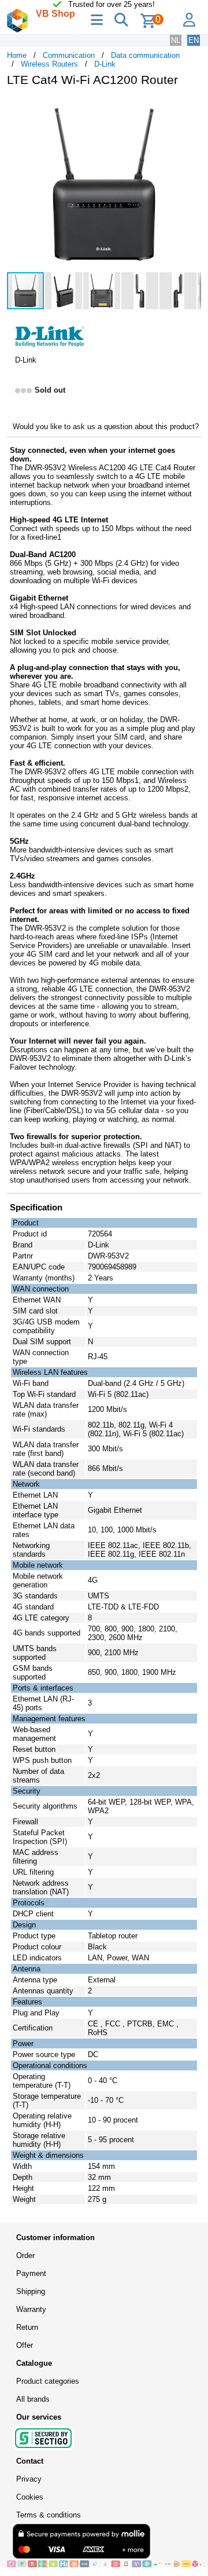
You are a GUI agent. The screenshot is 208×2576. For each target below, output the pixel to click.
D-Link (105, 64)
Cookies (30, 2497)
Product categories (48, 2381)
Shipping (31, 2291)
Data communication (145, 55)
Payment (31, 2273)
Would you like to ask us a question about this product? (106, 427)
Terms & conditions (49, 2515)
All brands (33, 2399)
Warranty (31, 2309)
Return (27, 2327)
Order (25, 2255)
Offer (25, 2345)
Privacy (29, 2479)
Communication (69, 55)
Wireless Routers (49, 64)
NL (176, 40)
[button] (191, 108)
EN (194, 40)
